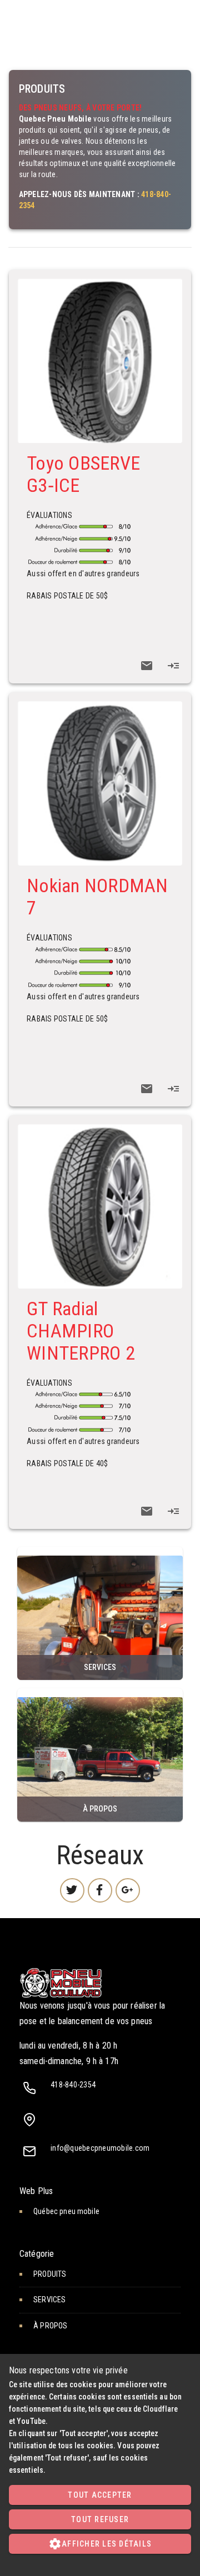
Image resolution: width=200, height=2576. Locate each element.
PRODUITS (50, 2274)
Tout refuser (100, 2519)
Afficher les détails (100, 2544)
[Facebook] (100, 1890)
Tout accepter (100, 2495)
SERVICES (100, 1613)
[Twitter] (72, 1890)
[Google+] (128, 1890)
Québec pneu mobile (66, 2211)
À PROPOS (100, 1755)
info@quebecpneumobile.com (100, 2148)
